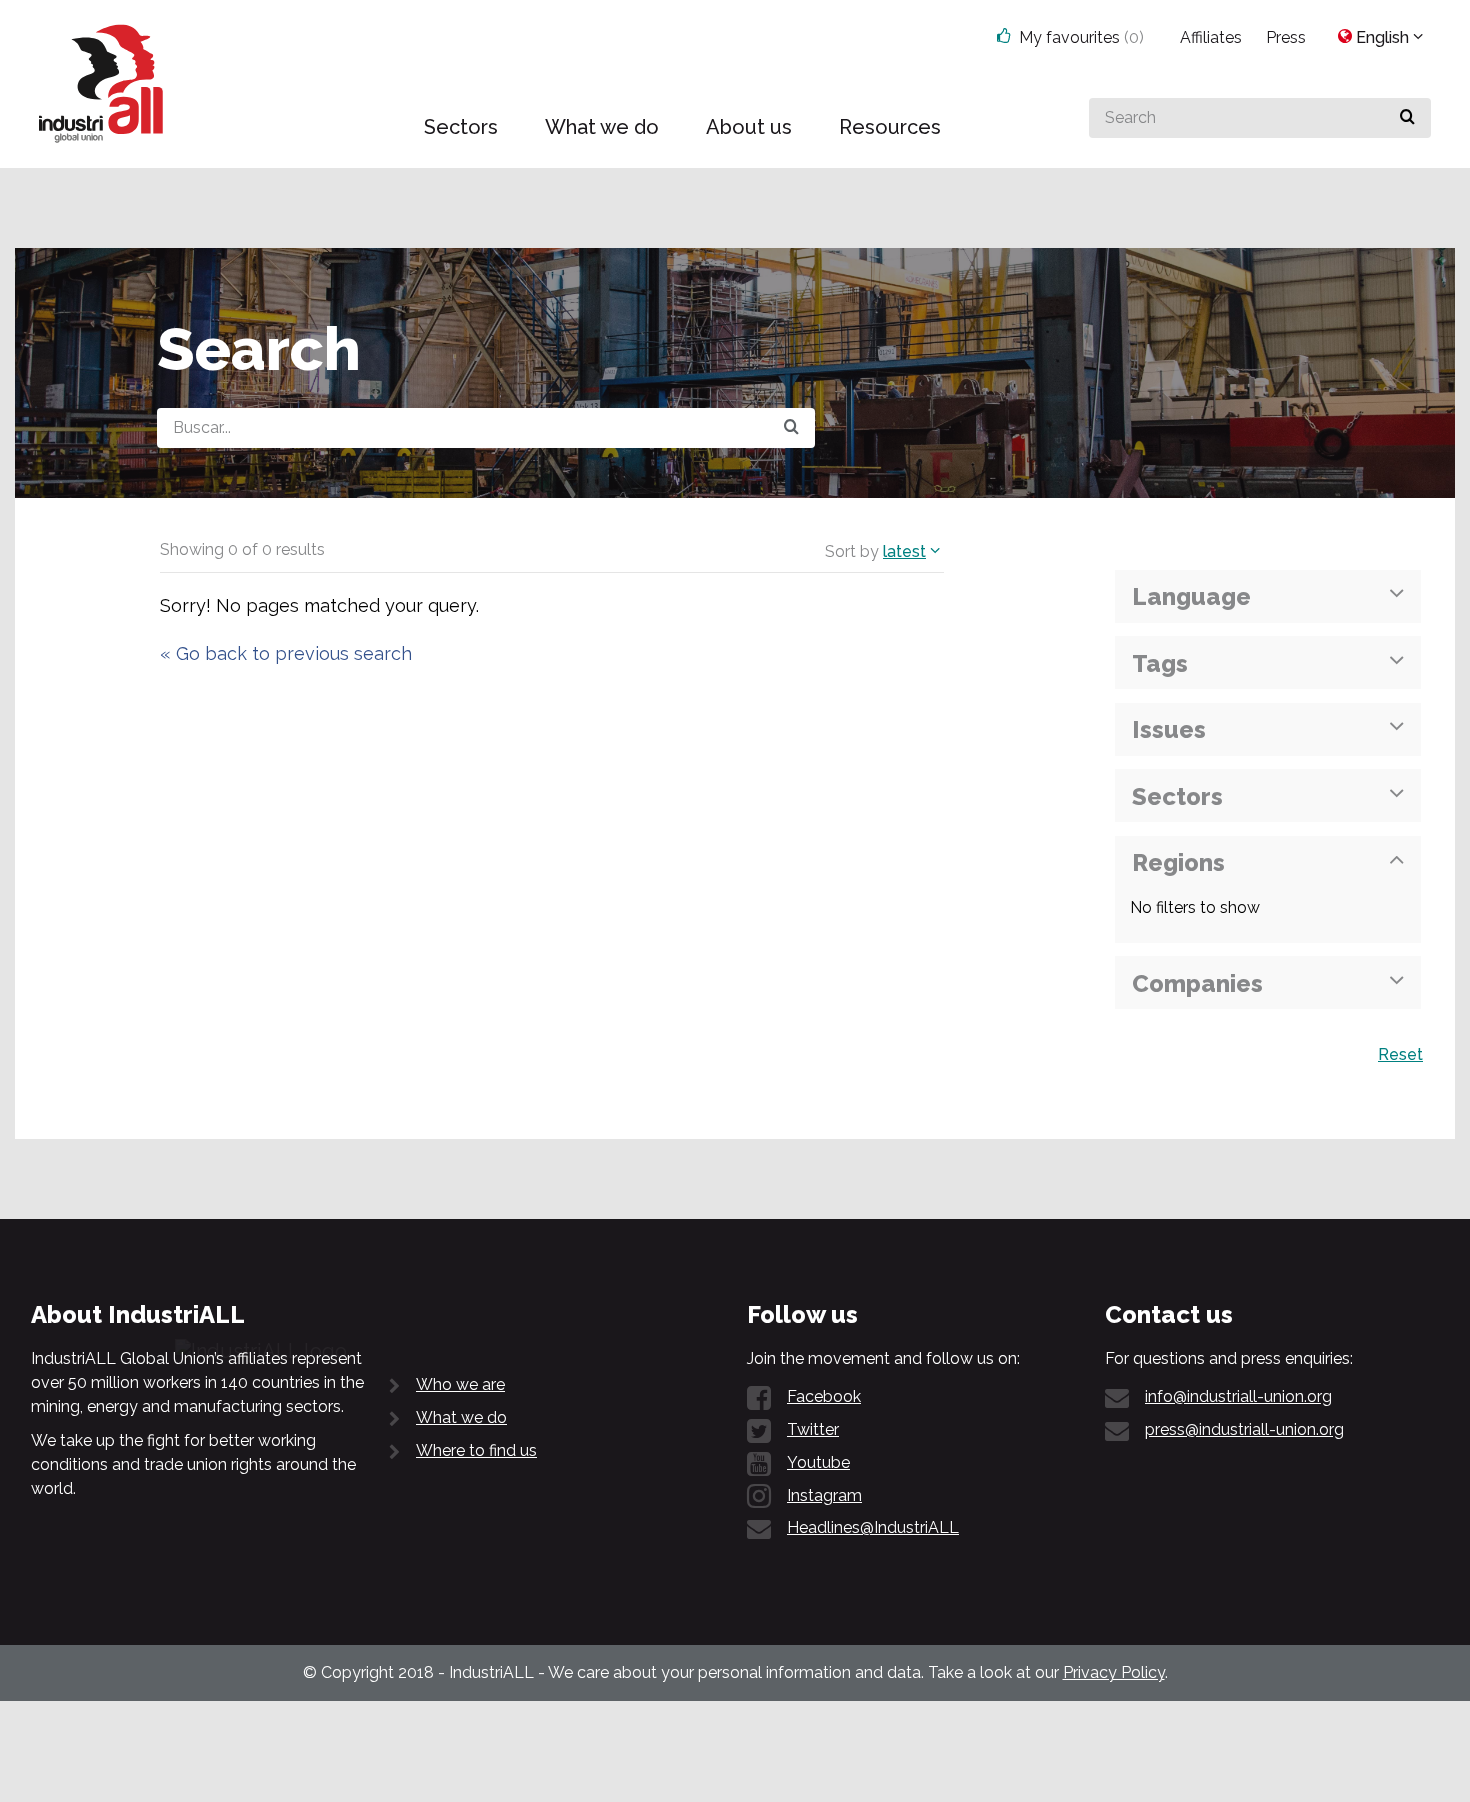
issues (1169, 729)
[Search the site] (791, 428)
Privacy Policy (1114, 1672)
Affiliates (1211, 37)
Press (1286, 37)
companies (1197, 983)
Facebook (824, 1396)
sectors (1177, 796)
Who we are (460, 1384)
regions (1178, 862)
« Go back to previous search (286, 653)
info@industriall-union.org (1238, 1396)
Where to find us (476, 1450)
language (1191, 596)
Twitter (813, 1429)
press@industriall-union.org (1244, 1429)
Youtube (818, 1462)
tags (1160, 663)
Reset (1400, 1054)
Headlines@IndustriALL (873, 1527)
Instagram (824, 1495)
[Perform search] (1407, 118)
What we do (461, 1417)
